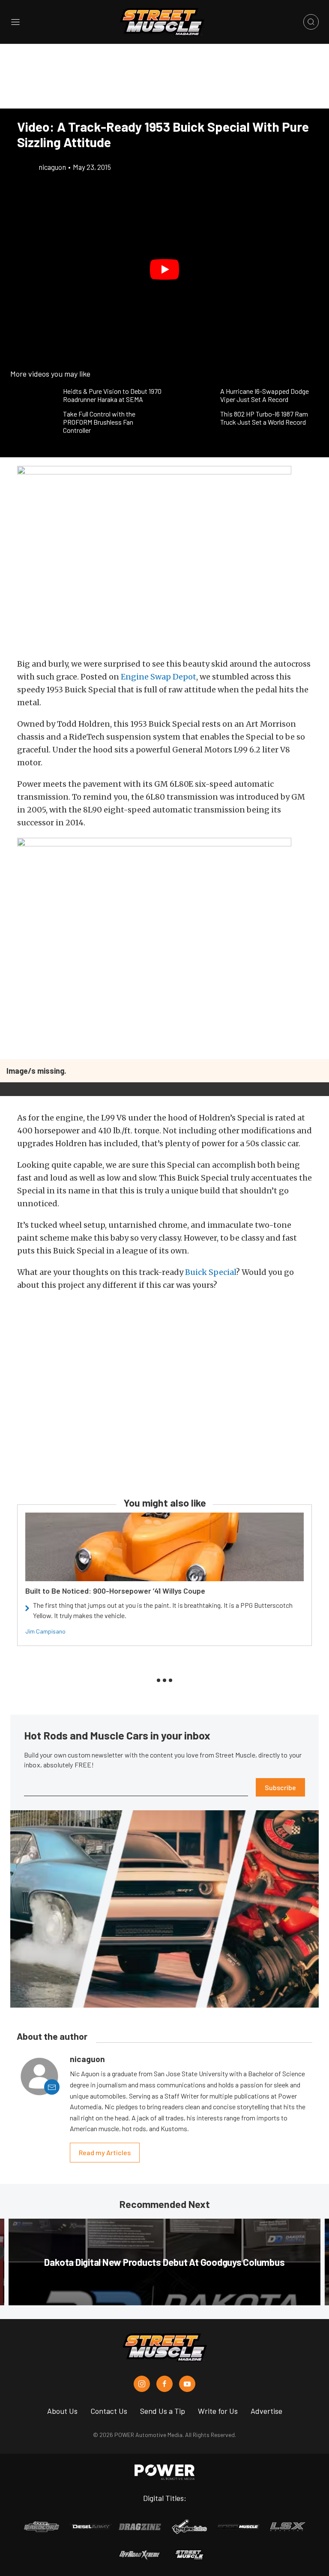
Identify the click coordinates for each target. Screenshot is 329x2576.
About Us (62, 2411)
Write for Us (218, 2411)
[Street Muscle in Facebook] (164, 2384)
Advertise (266, 2411)
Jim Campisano (45, 1631)
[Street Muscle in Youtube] (187, 2384)
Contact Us (109, 2411)
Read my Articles (105, 2152)
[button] (164, 269)
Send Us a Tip (163, 2411)
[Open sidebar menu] (15, 22)
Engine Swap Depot (159, 677)
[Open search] (311, 22)
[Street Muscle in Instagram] (142, 2384)
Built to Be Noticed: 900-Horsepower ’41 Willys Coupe (115, 1591)
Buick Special (211, 1272)
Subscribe (280, 1787)
